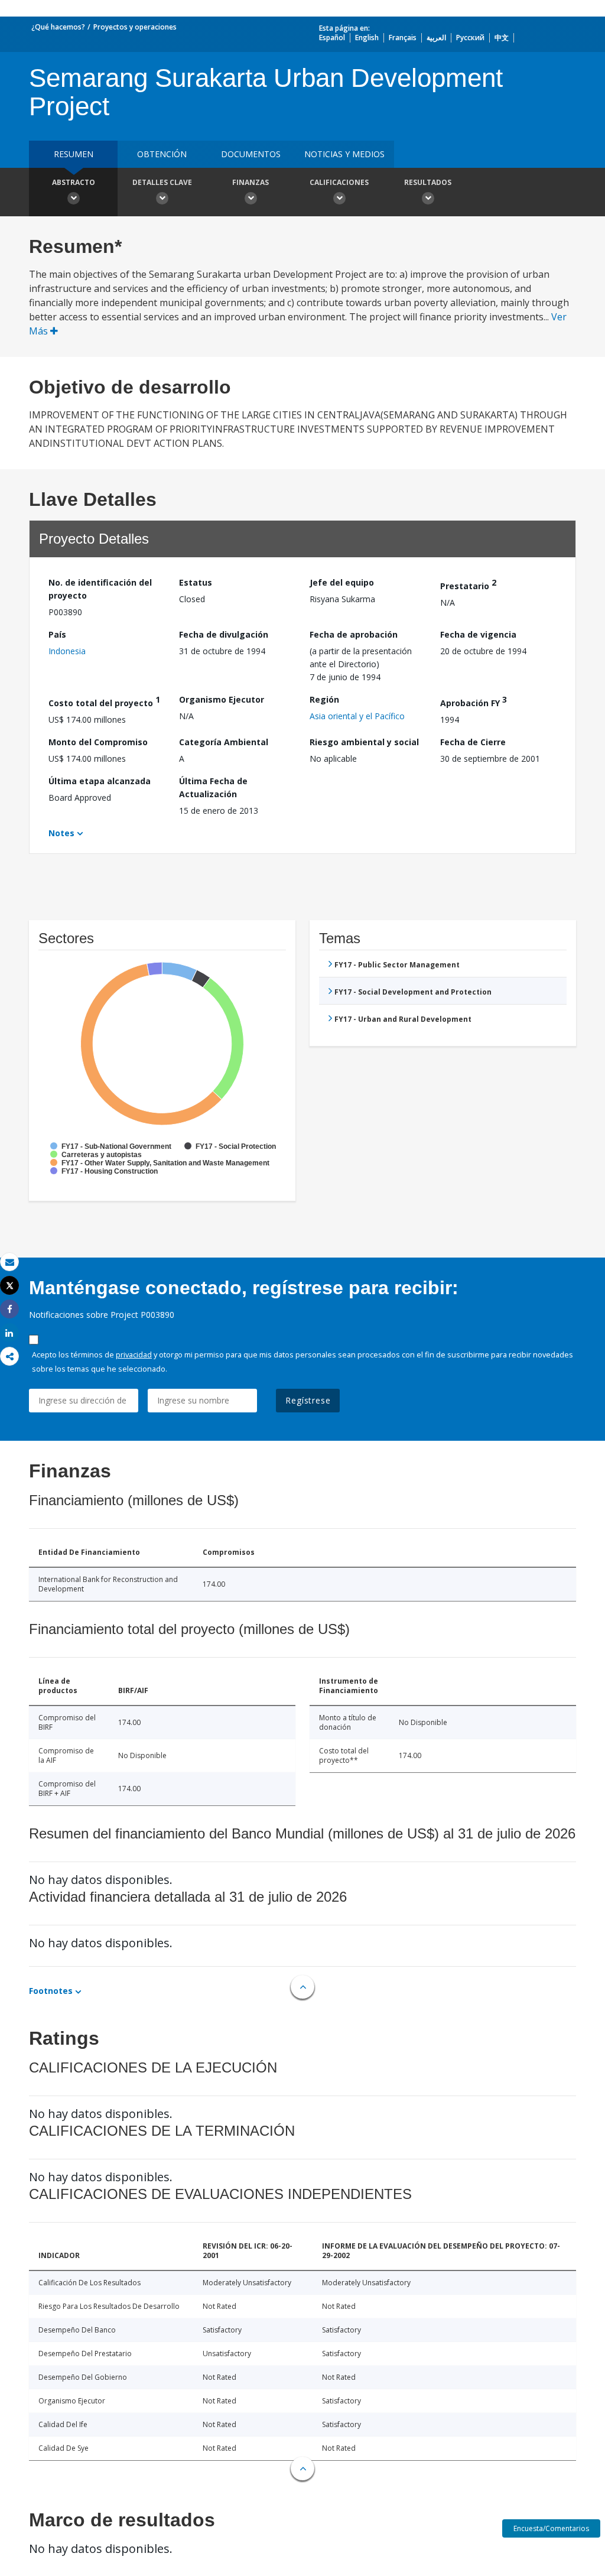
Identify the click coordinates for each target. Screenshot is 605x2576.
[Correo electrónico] (9, 1262)
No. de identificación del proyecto (100, 589)
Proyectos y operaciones (135, 27)
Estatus (196, 582)
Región (324, 699)
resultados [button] (428, 182)
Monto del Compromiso (98, 742)
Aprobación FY (474, 701)
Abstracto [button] (74, 182)
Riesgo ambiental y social (364, 742)
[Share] (9, 1309)
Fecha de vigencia (478, 634)
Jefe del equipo (342, 582)
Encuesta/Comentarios (551, 2528)
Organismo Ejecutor (222, 699)
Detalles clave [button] (162, 182)
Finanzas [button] (251, 182)
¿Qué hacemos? (58, 27)
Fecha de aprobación (354, 634)
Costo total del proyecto (104, 701)
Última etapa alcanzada (100, 781)
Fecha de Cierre (473, 742)
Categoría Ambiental (224, 742)
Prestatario (468, 584)
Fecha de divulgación (224, 634)
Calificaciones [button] (339, 182)
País (57, 634)
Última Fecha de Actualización (213, 787)
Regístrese (308, 1400)
